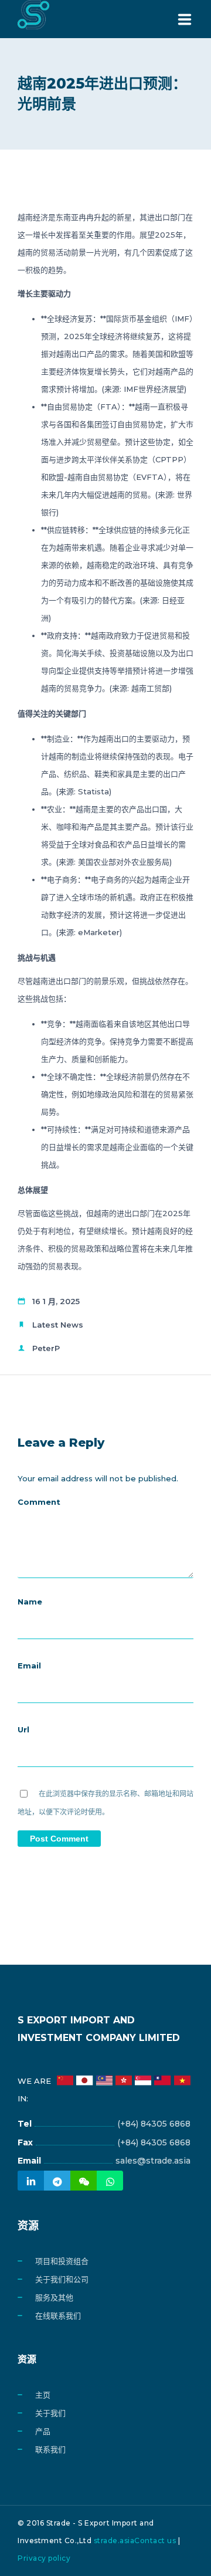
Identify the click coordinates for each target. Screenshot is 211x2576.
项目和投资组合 (62, 2261)
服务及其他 (54, 2297)
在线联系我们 (58, 2316)
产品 (43, 2431)
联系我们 (50, 2449)
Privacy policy (44, 2558)
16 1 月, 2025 (56, 1301)
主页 (43, 2395)
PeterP (46, 1348)
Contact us (155, 2541)
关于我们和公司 (62, 2279)
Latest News (58, 1325)
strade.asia (114, 2541)
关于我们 (50, 2413)
